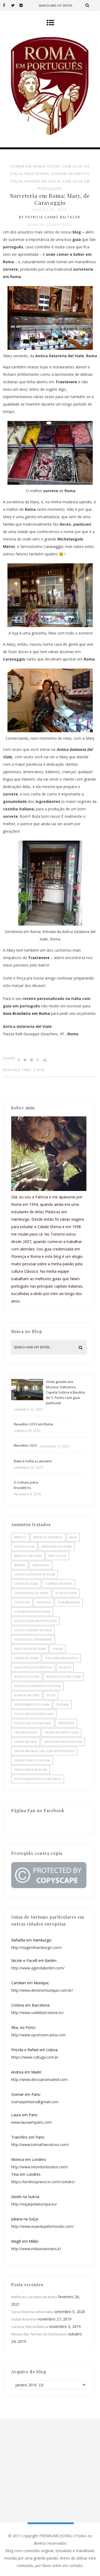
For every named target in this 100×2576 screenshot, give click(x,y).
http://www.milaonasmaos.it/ (36, 2249)
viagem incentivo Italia (61, 1732)
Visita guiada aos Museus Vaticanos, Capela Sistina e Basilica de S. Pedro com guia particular (65, 1392)
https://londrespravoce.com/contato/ (43, 2182)
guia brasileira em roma (32, 1612)
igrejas (58, 1649)
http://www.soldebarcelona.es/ (37, 2013)
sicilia (51, 1695)
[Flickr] (23, 5)
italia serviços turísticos (33, 1667)
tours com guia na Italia (33, 1723)
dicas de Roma (66, 1593)
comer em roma (28, 166)
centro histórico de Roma (35, 1574)
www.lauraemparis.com (31, 2122)
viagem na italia (26, 1742)
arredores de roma (56, 1547)
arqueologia (24, 1547)
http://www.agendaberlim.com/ (38, 1968)
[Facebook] (7, 5)
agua (73, 1537)
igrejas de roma (26, 1658)
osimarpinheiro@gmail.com (35, 2102)
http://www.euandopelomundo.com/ (43, 2226)
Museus (65, 1667)
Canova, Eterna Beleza (30, 2327)
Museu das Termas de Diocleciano (39, 2334)
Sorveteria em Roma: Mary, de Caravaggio (50, 199)
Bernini (20, 1565)
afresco (20, 1537)
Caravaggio (53, 546)
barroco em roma (28, 1556)
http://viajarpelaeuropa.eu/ (34, 2204)
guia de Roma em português (35, 1621)
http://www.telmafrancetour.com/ (40, 2145)
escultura (22, 1602)
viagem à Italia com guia (32, 1760)
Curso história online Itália (32, 2312)
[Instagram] (32, 5)
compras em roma (59, 1584)
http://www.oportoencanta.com (38, 2035)
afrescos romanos (48, 1537)
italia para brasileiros (61, 1658)
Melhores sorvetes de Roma (34, 2297)
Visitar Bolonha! (24, 2319)
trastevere (37, 174)
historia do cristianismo (33, 1640)
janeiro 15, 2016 (50, 210)
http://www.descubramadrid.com (39, 2079)
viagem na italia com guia (63, 1742)
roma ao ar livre (27, 1695)
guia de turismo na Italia (33, 1630)
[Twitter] (15, 5)
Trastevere (39, 958)
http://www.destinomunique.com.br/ (42, 1990)
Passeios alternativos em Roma (37, 1686)
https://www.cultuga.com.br (35, 2057)
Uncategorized (26, 1732)
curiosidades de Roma (31, 1593)
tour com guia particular (34, 1714)
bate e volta (57, 1556)
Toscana (62, 1705)
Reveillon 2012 (25, 1445)
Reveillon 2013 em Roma (33, 1424)
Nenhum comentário (50, 225)
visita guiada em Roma (31, 1770)
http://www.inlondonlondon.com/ (40, 2167)
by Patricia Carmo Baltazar (50, 217)
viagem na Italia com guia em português (44, 1751)
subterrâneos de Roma (32, 1705)
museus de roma (27, 1677)
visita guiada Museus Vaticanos (38, 1779)
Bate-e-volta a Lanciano (33, 1461)
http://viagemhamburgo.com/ (37, 1947)
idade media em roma (30, 1649)
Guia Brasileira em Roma (26, 1013)
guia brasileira (69, 1602)
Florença (44, 1602)
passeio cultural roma (63, 1677)
